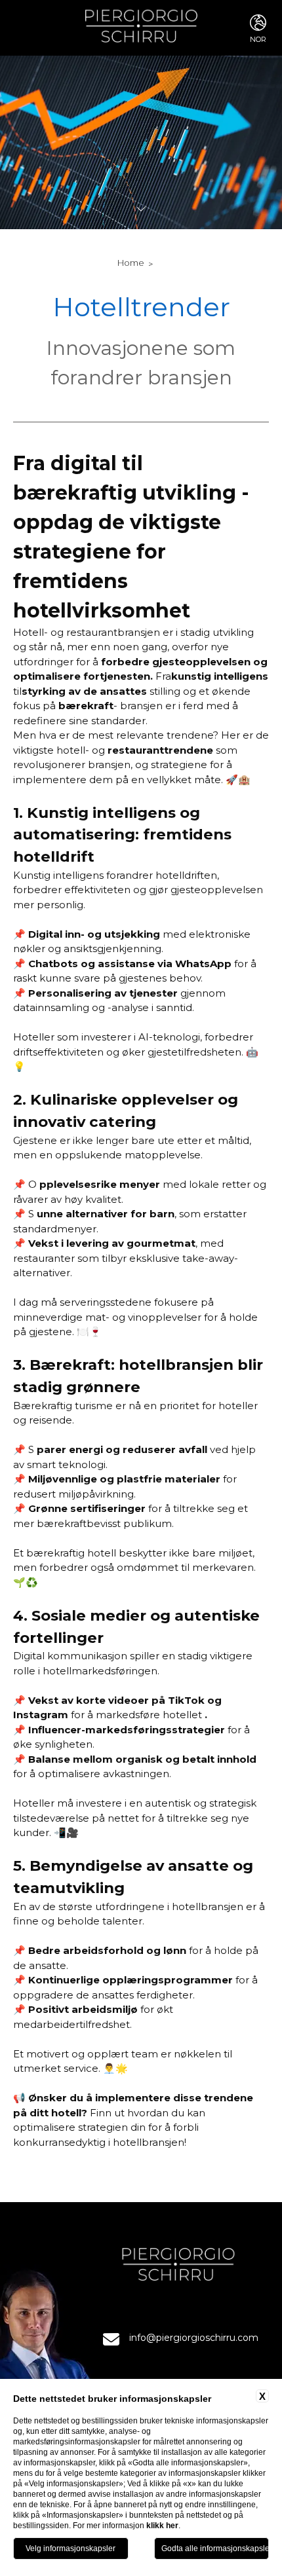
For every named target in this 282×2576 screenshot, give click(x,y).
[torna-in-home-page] (141, 28)
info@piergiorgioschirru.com (194, 2338)
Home (131, 263)
